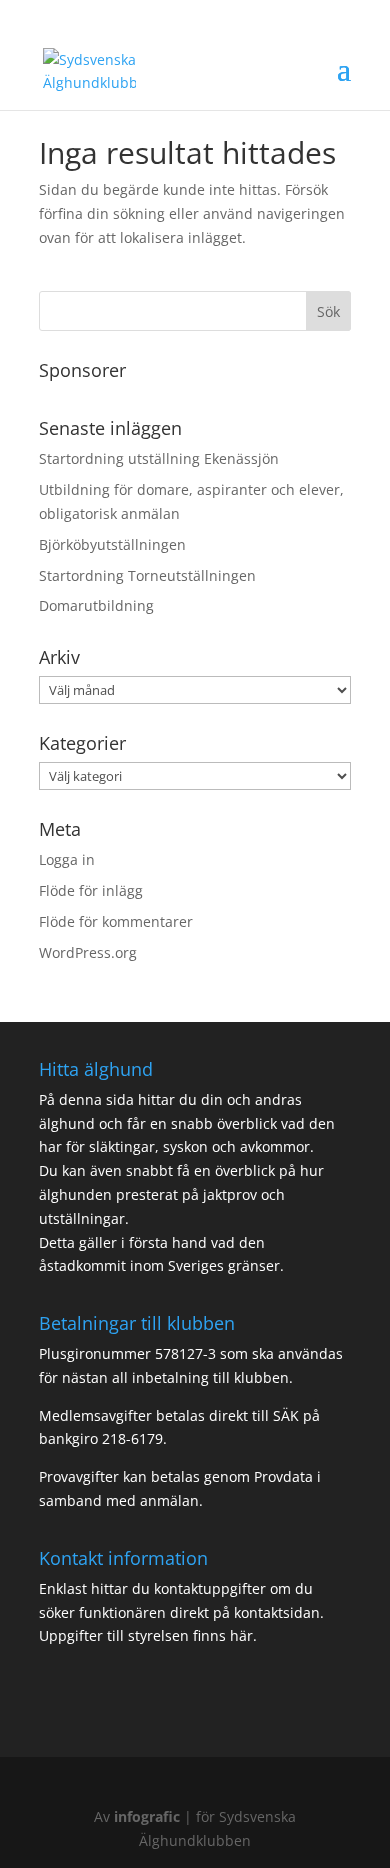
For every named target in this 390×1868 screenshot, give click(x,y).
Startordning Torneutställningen (147, 575)
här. (241, 1635)
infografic (147, 1816)
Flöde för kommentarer (116, 921)
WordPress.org (88, 952)
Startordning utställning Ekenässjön (159, 458)
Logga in (67, 859)
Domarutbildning (96, 605)
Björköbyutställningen (112, 544)
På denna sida (88, 1099)
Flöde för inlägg (91, 890)
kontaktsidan (277, 1612)
